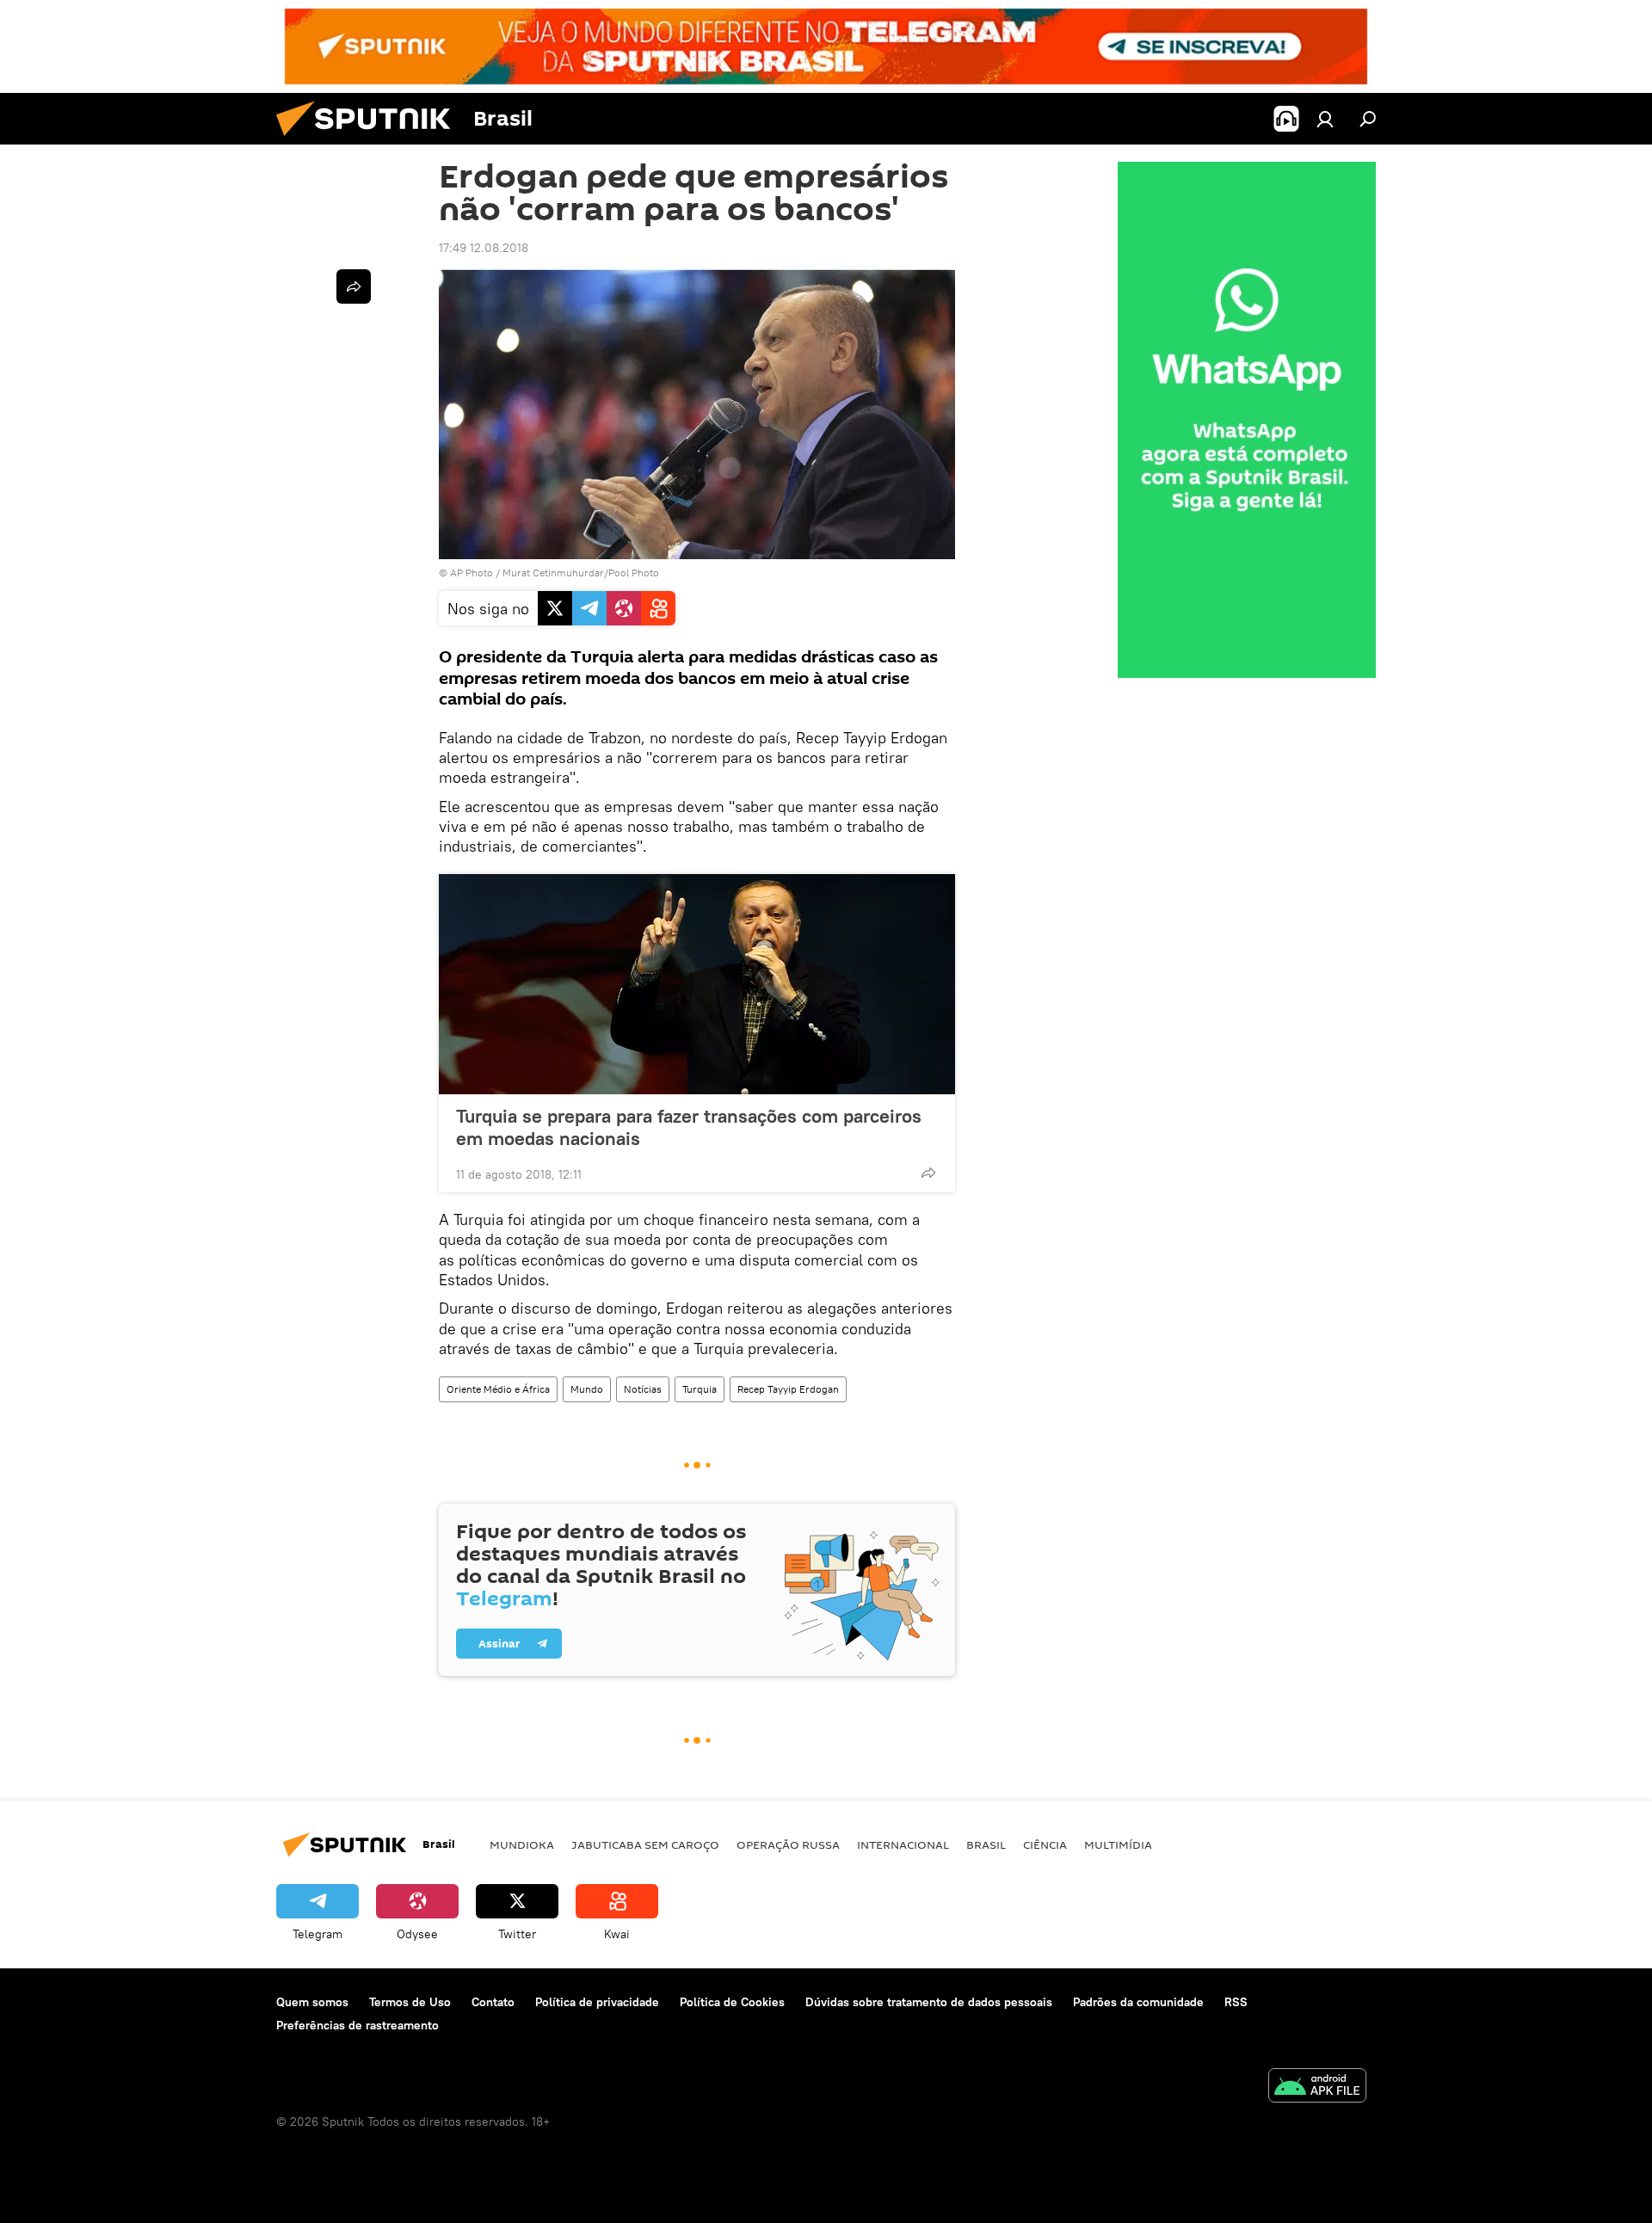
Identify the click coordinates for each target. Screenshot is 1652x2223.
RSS (1236, 2002)
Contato (493, 2002)
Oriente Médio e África (498, 1389)
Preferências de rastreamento (358, 2025)
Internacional (903, 1844)
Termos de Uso (410, 2002)
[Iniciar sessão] (1325, 119)
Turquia (700, 1389)
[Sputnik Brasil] (370, 140)
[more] (928, 1173)
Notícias (643, 1389)
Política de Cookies (732, 2002)
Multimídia (1118, 1844)
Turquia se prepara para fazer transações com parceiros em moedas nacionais (689, 1127)
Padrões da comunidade (1138, 2002)
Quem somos (312, 2002)
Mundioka (522, 1844)
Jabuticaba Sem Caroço (645, 1844)
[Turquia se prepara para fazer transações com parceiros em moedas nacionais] (697, 984)
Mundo (587, 1389)
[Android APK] (1317, 2088)
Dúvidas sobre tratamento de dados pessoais (929, 2002)
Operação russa (788, 1844)
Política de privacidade (597, 2002)
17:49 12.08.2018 (484, 248)
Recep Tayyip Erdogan (788, 1389)
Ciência (1045, 1844)
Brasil (986, 1844)
